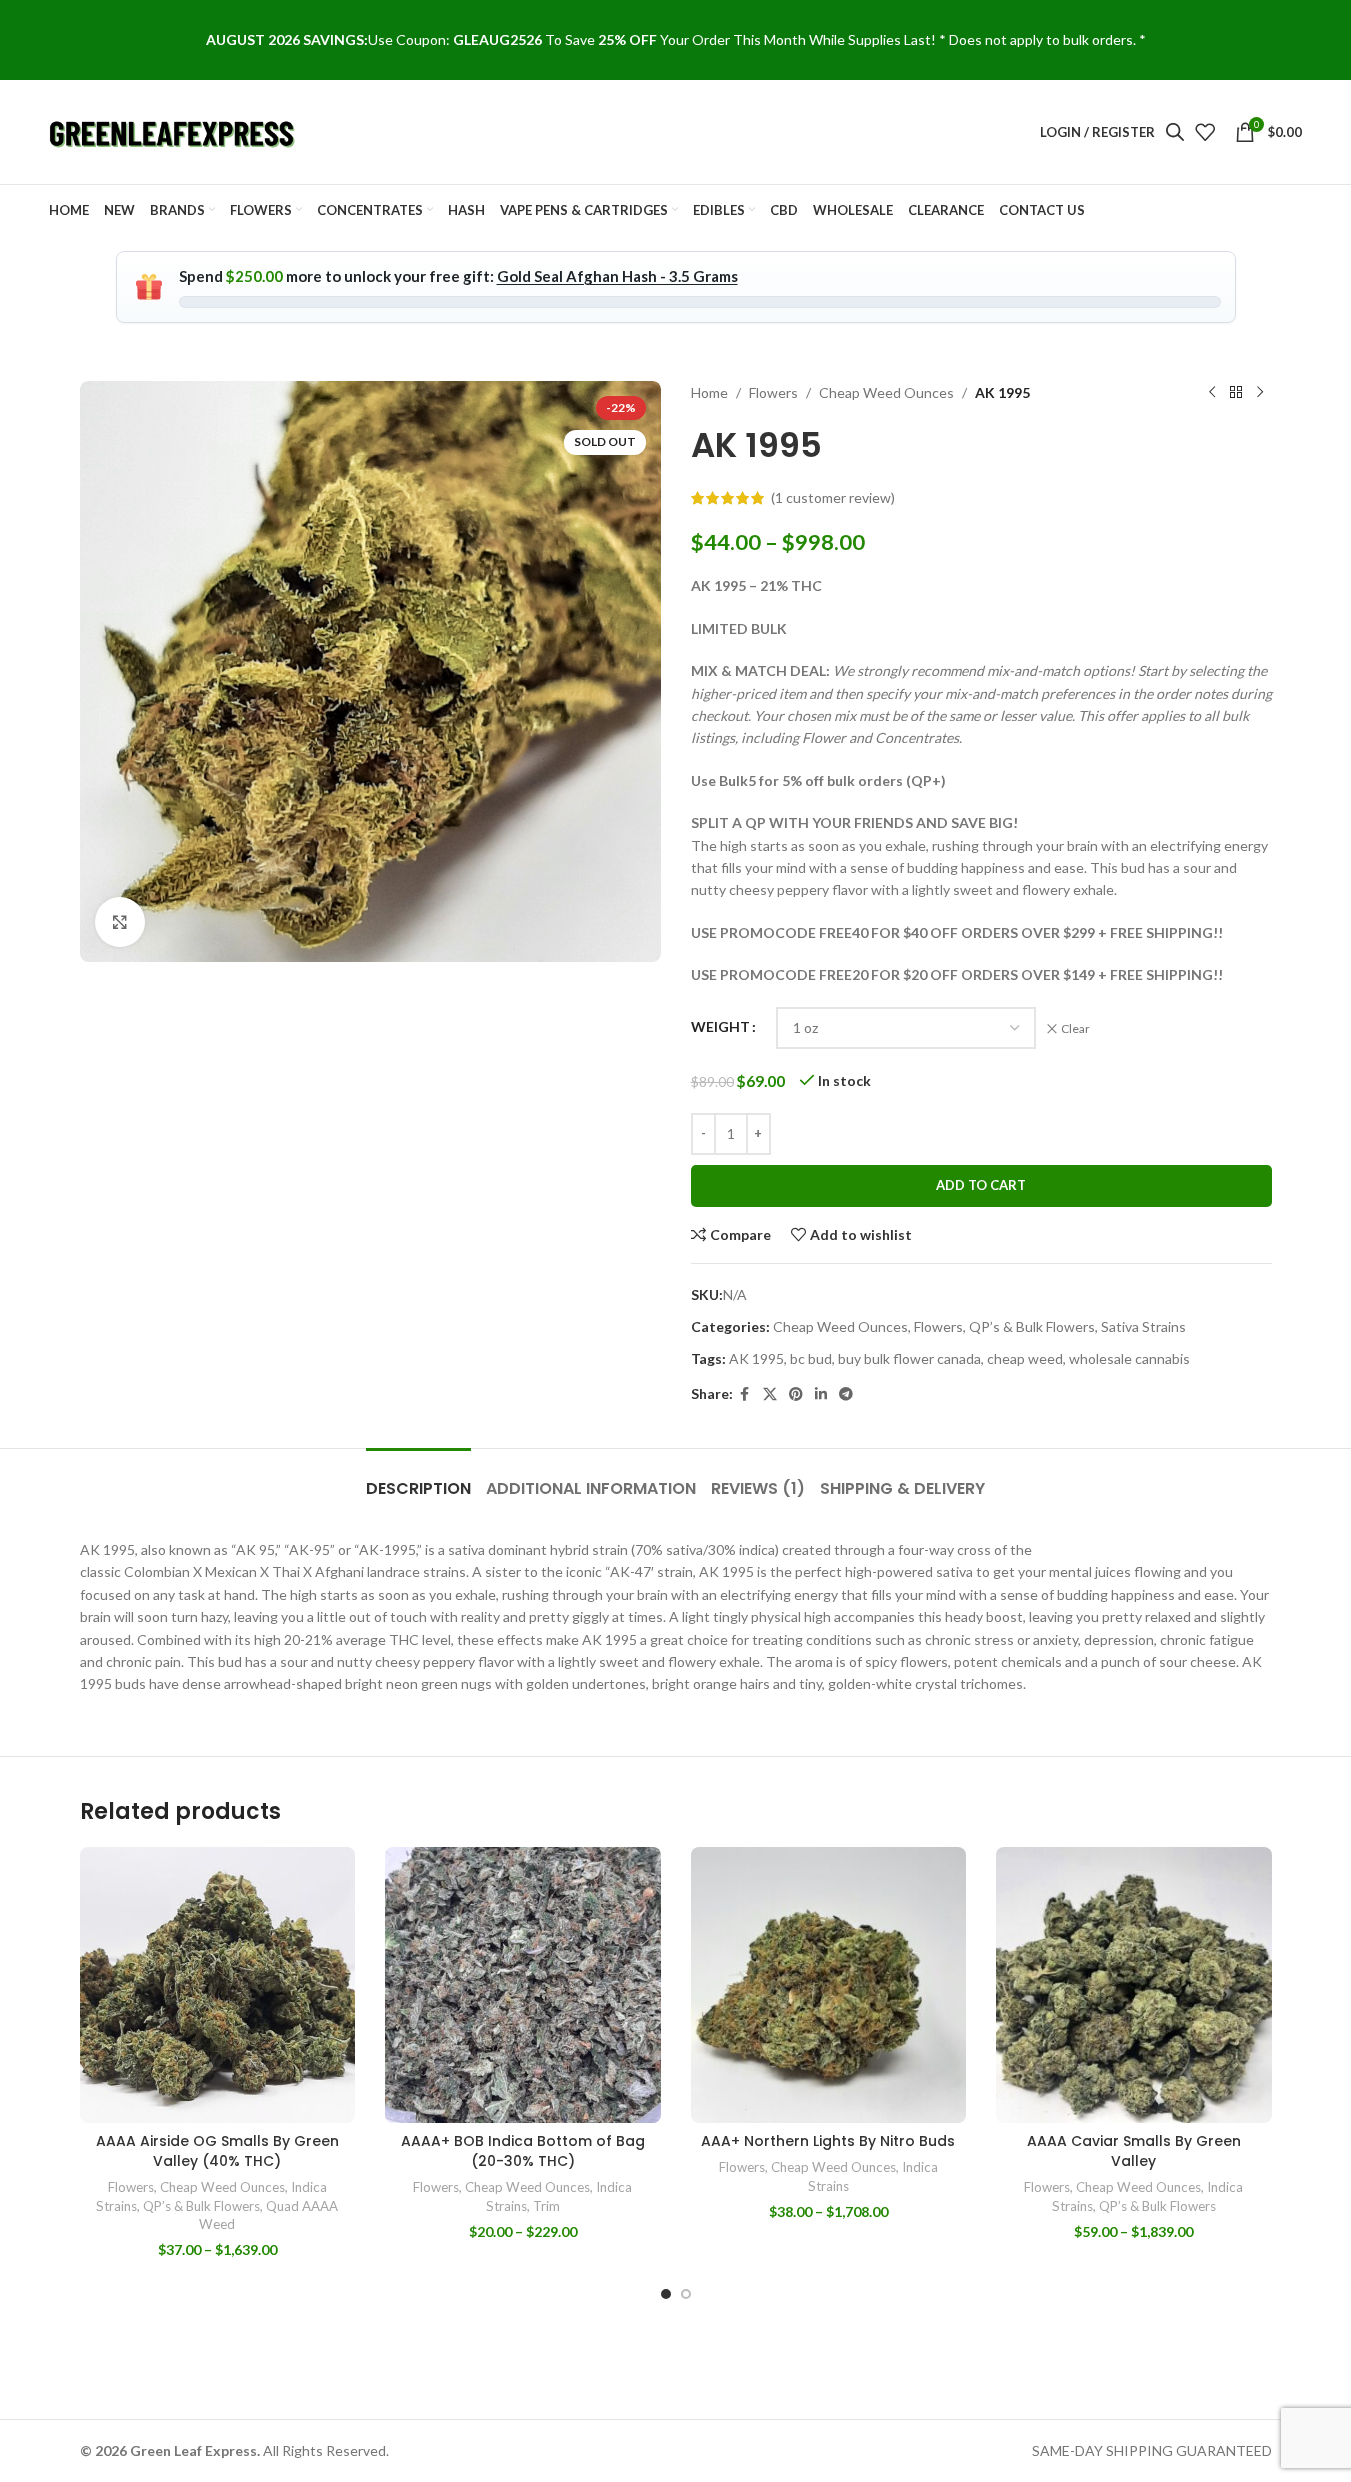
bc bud (811, 1358)
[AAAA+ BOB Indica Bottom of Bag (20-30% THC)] (523, 1985)
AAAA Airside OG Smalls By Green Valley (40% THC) (217, 2151)
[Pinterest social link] (796, 1394)
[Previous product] (1212, 393)
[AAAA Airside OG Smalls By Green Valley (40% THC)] (218, 1985)
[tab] (418, 1478)
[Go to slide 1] (666, 2294)
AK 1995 (756, 1358)
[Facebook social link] (745, 1394)
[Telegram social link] (846, 1394)
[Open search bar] (1175, 131)
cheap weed (1025, 1358)
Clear (1075, 1028)
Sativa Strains (1143, 1326)
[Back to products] (1236, 393)
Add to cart (981, 1185)
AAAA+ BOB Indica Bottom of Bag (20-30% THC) (523, 2151)
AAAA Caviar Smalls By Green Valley (1134, 2151)
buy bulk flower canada (909, 1358)
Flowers (773, 392)
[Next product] (1260, 393)
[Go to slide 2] (686, 2294)
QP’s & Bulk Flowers (1032, 1326)
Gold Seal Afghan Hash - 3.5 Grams (617, 276)
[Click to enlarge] (120, 922)
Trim (546, 2206)
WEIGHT (720, 1026)
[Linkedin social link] (821, 1394)
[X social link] (770, 1394)
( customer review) (833, 497)
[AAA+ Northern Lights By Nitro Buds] (829, 1985)
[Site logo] (174, 130)
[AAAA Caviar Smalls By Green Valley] (1134, 1985)
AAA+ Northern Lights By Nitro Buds (828, 2141)
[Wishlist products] (1205, 132)
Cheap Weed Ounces (886, 392)
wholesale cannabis (1129, 1358)
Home (709, 392)
